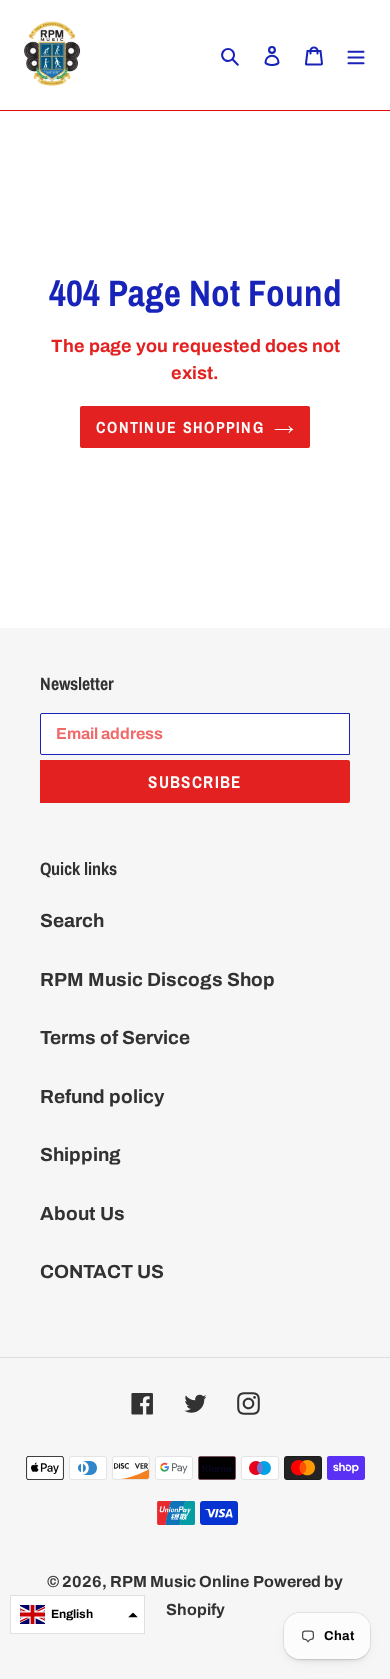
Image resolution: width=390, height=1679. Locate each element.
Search (72, 920)
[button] (77, 1614)
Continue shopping (180, 427)
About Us (82, 1213)
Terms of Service (115, 1037)
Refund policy (102, 1096)
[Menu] (356, 55)
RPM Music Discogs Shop (157, 979)
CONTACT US (102, 1271)
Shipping (80, 1154)
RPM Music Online (179, 1581)
